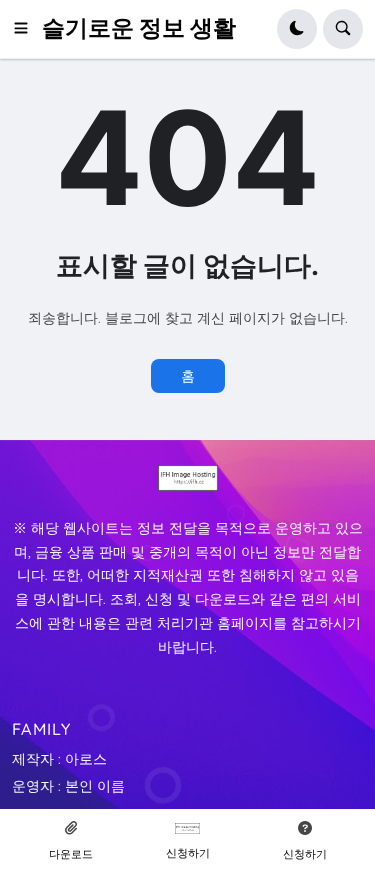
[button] (27, 29)
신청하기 (188, 853)
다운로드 (71, 854)
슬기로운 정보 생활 (139, 28)
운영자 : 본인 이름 (68, 786)
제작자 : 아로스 (59, 759)
